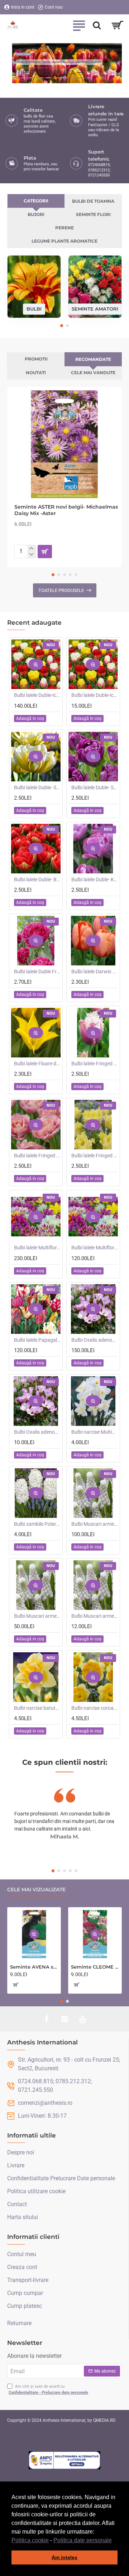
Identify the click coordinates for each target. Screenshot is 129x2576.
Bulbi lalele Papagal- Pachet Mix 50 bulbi (37, 1340)
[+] (31, 548)
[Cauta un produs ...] (97, 25)
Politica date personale (83, 2540)
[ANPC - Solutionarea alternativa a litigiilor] (64, 2460)
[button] (114, 2541)
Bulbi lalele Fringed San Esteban (95, 1064)
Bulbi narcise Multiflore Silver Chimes (95, 1432)
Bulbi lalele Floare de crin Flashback (37, 1064)
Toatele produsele (61, 590)
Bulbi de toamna (93, 201)
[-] (31, 555)
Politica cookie (30, 2540)
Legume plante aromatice (64, 241)
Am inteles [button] (64, 2557)
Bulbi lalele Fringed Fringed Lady (95, 1156)
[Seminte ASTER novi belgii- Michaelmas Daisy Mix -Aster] (64, 444)
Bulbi (34, 309)
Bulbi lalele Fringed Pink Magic (37, 1156)
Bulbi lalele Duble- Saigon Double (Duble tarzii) (95, 788)
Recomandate (93, 359)
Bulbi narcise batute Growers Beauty (37, 1708)
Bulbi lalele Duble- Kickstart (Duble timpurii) (95, 880)
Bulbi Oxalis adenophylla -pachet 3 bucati (37, 1432)
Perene (64, 228)
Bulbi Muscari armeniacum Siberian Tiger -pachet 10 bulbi (95, 1616)
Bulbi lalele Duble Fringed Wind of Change (37, 972)
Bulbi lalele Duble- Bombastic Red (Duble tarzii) (37, 880)
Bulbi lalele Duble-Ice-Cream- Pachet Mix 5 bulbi (95, 695)
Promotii (36, 359)
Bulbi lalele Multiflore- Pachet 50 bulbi (95, 1248)
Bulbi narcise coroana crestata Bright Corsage (95, 1708)
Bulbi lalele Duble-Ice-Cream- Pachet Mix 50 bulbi (37, 695)
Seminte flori (93, 214)
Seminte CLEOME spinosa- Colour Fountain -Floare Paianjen (95, 1967)
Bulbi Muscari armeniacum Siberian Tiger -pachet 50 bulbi (37, 1616)
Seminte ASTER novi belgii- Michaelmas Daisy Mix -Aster (66, 510)
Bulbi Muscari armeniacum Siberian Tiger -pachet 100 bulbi (95, 1524)
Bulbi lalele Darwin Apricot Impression (95, 972)
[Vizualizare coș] (117, 25)
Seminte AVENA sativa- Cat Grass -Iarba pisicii (34, 1967)
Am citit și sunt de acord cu (48, 2389)
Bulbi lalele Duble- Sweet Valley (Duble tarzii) (37, 788)
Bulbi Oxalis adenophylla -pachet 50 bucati (95, 1340)
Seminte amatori (95, 309)
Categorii (36, 201)
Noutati (36, 373)
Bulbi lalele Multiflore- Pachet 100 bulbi (37, 1248)
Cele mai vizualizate (36, 1890)
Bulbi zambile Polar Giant (37, 1524)
